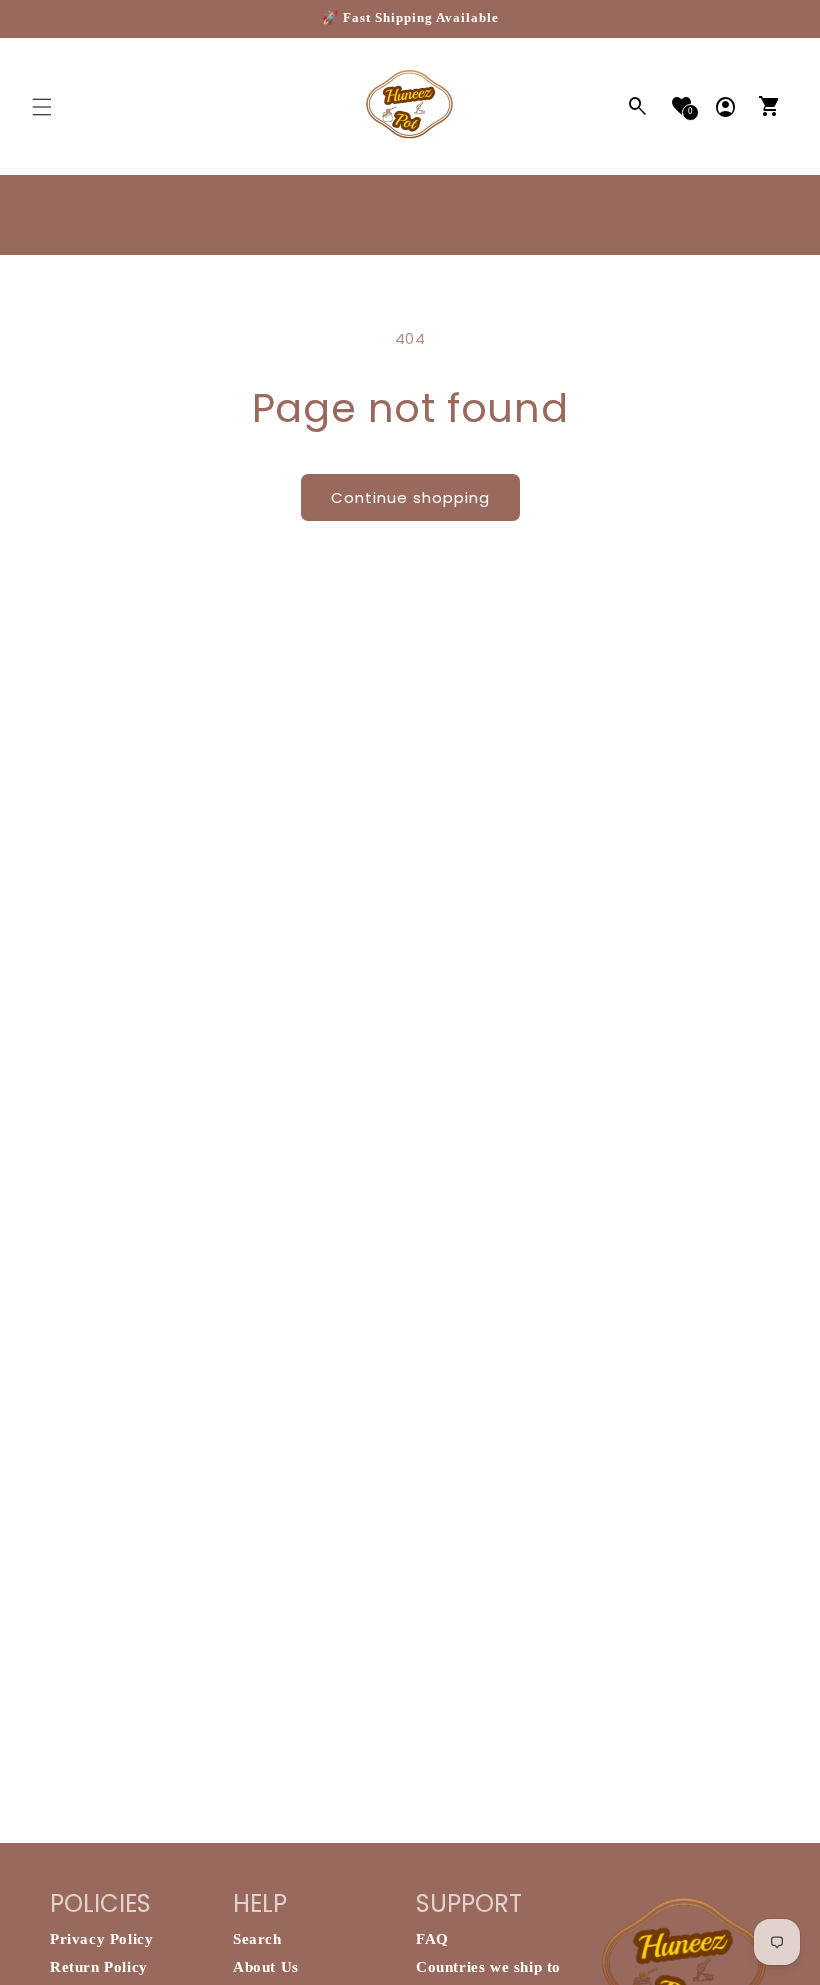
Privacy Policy (101, 1939)
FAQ (432, 1939)
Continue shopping (410, 497)
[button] (42, 107)
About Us (266, 1967)
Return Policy (99, 1967)
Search (257, 1939)
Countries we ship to (488, 1967)
